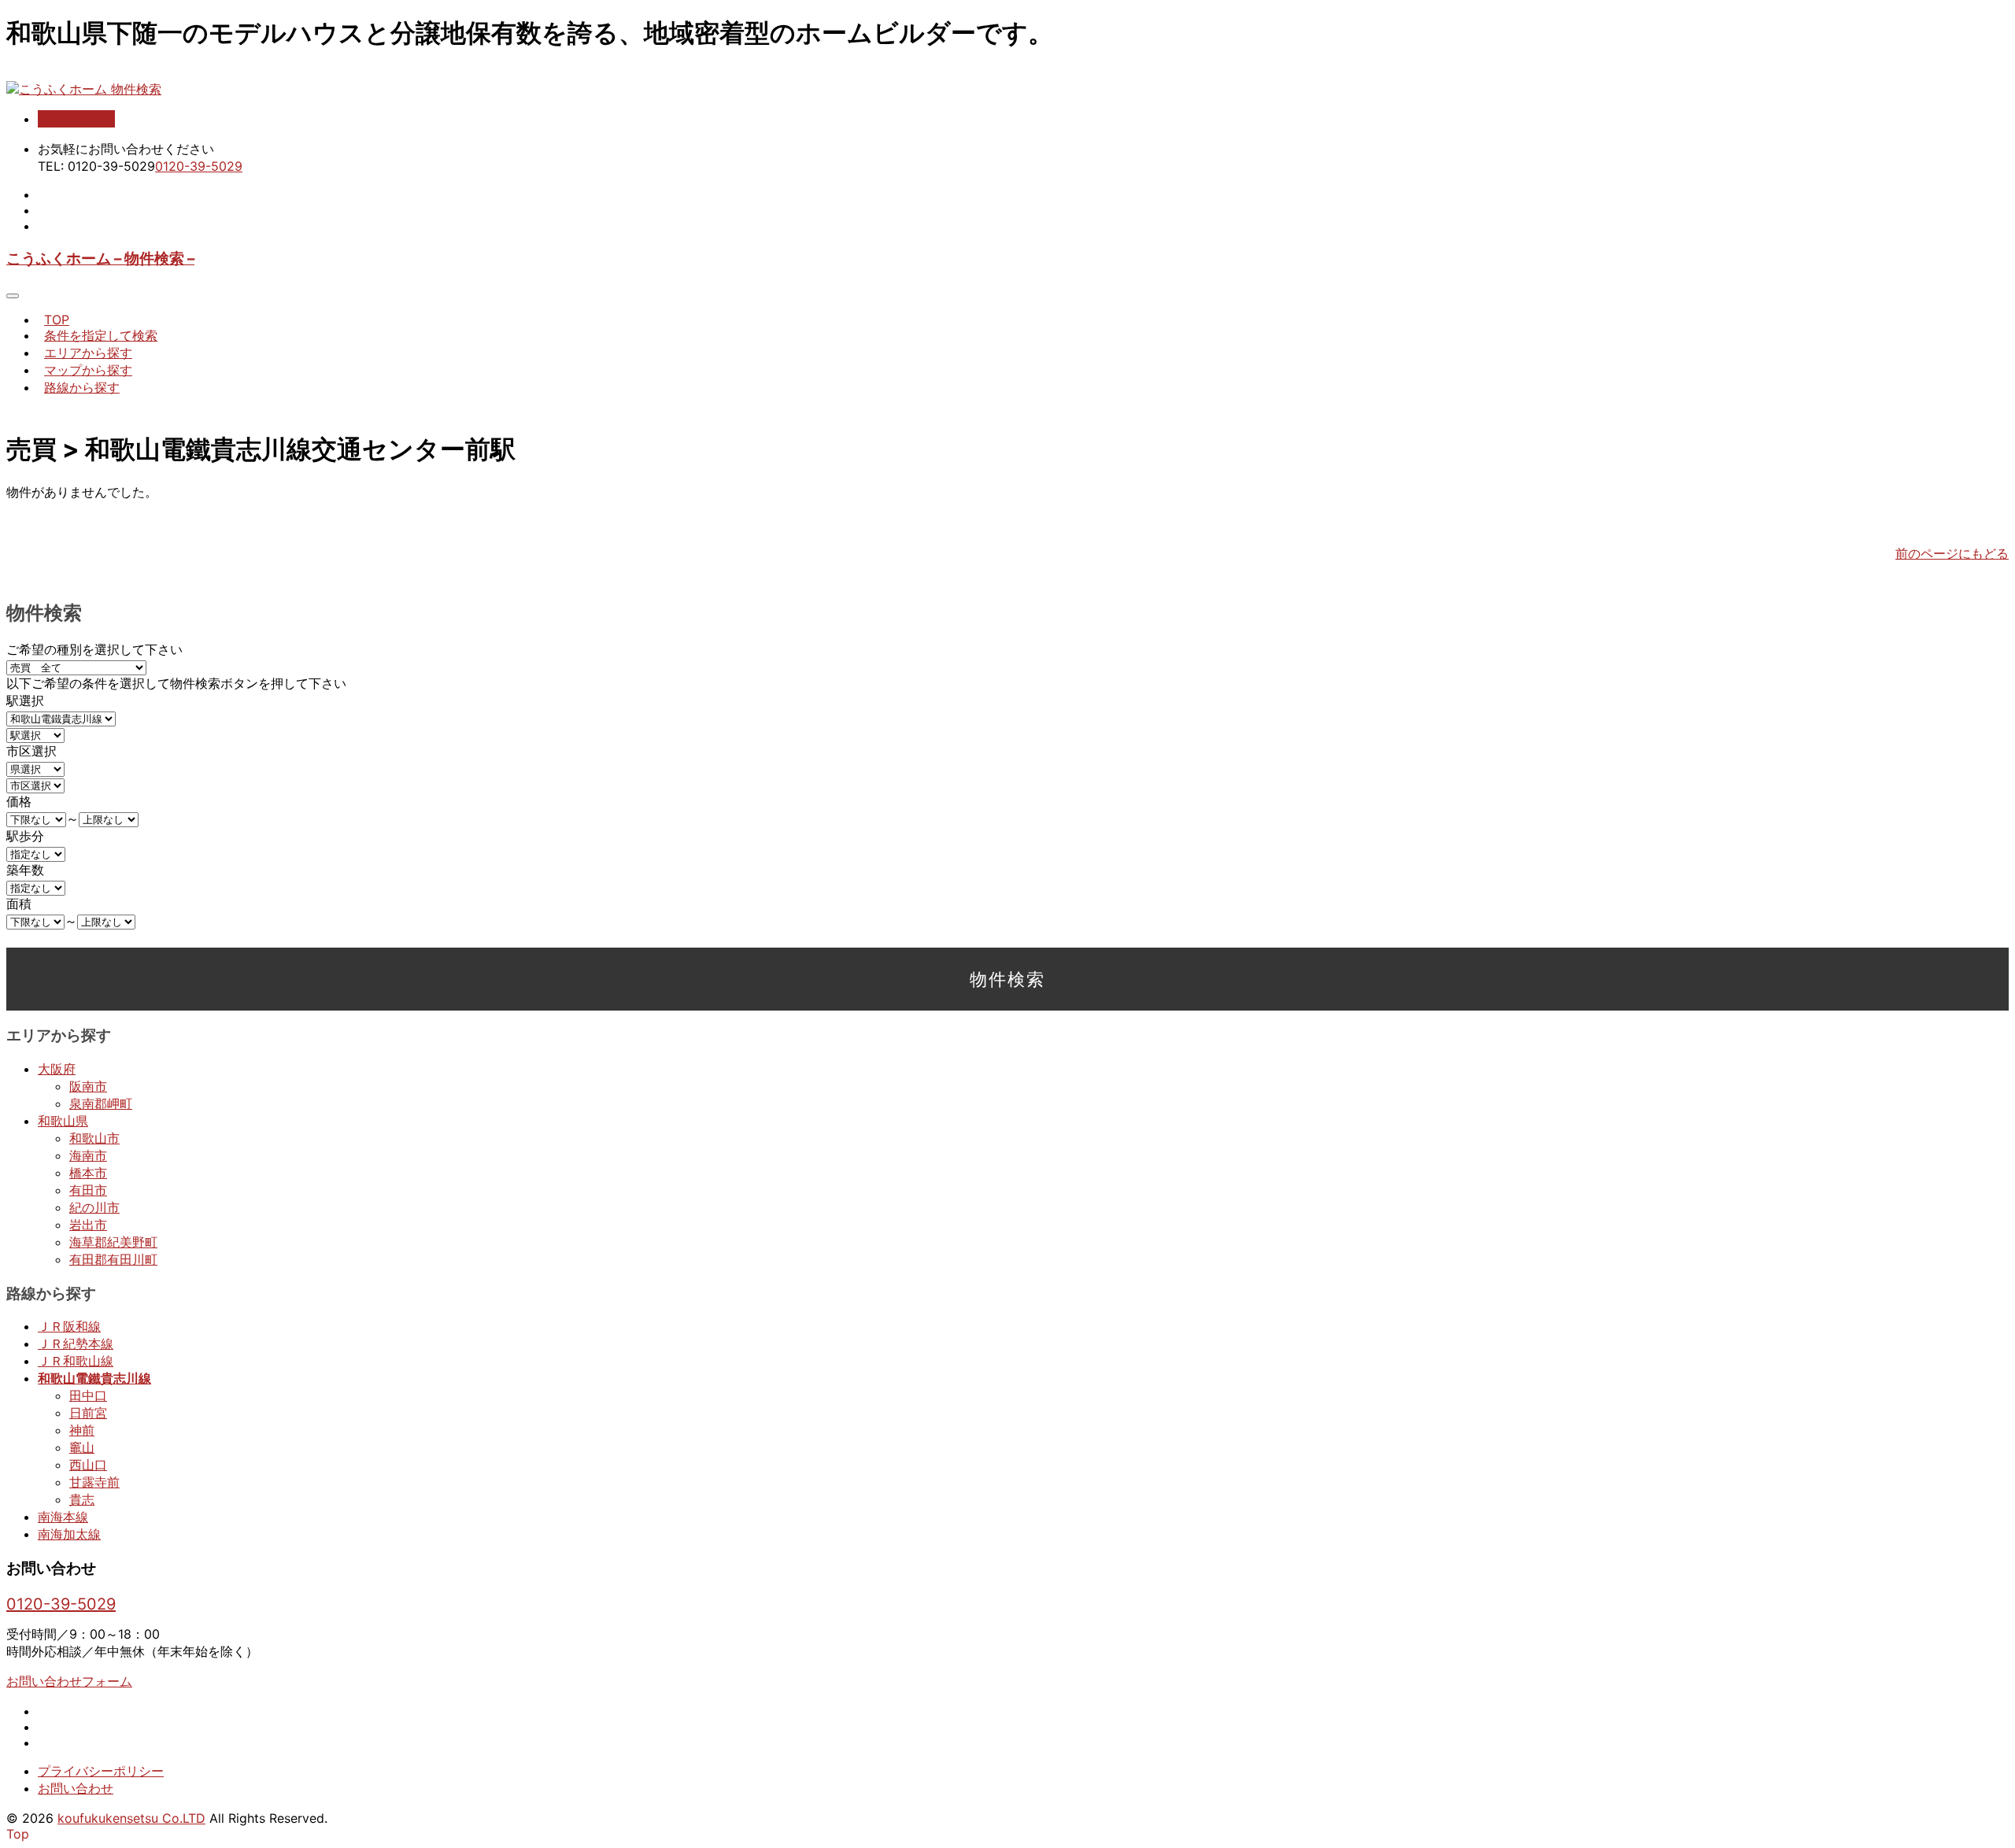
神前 (82, 1430)
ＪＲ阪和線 (69, 1326)
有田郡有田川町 (113, 1259)
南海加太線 (69, 1534)
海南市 (88, 1155)
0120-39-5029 (199, 166)
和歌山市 (94, 1138)
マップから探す (88, 370)
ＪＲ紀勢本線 (76, 1343)
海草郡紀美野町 (113, 1242)
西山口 (88, 1465)
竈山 (82, 1447)
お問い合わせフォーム (69, 1681)
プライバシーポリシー (101, 1771)
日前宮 (88, 1413)
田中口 (88, 1395)
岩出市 (88, 1225)
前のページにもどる (1952, 553)
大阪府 (57, 1069)
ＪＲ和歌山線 (76, 1361)
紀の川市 (94, 1207)
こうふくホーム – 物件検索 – (100, 259)
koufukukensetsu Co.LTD (131, 1818)
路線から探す (82, 387)
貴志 (82, 1499)
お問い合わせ (76, 119)
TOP (57, 320)
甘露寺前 (94, 1482)
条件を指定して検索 (101, 335)
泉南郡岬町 (101, 1103)
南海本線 (63, 1517)
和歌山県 (63, 1121)
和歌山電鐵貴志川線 (94, 1378)
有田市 (88, 1190)
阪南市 (88, 1086)
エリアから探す (88, 353)
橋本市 (88, 1173)
